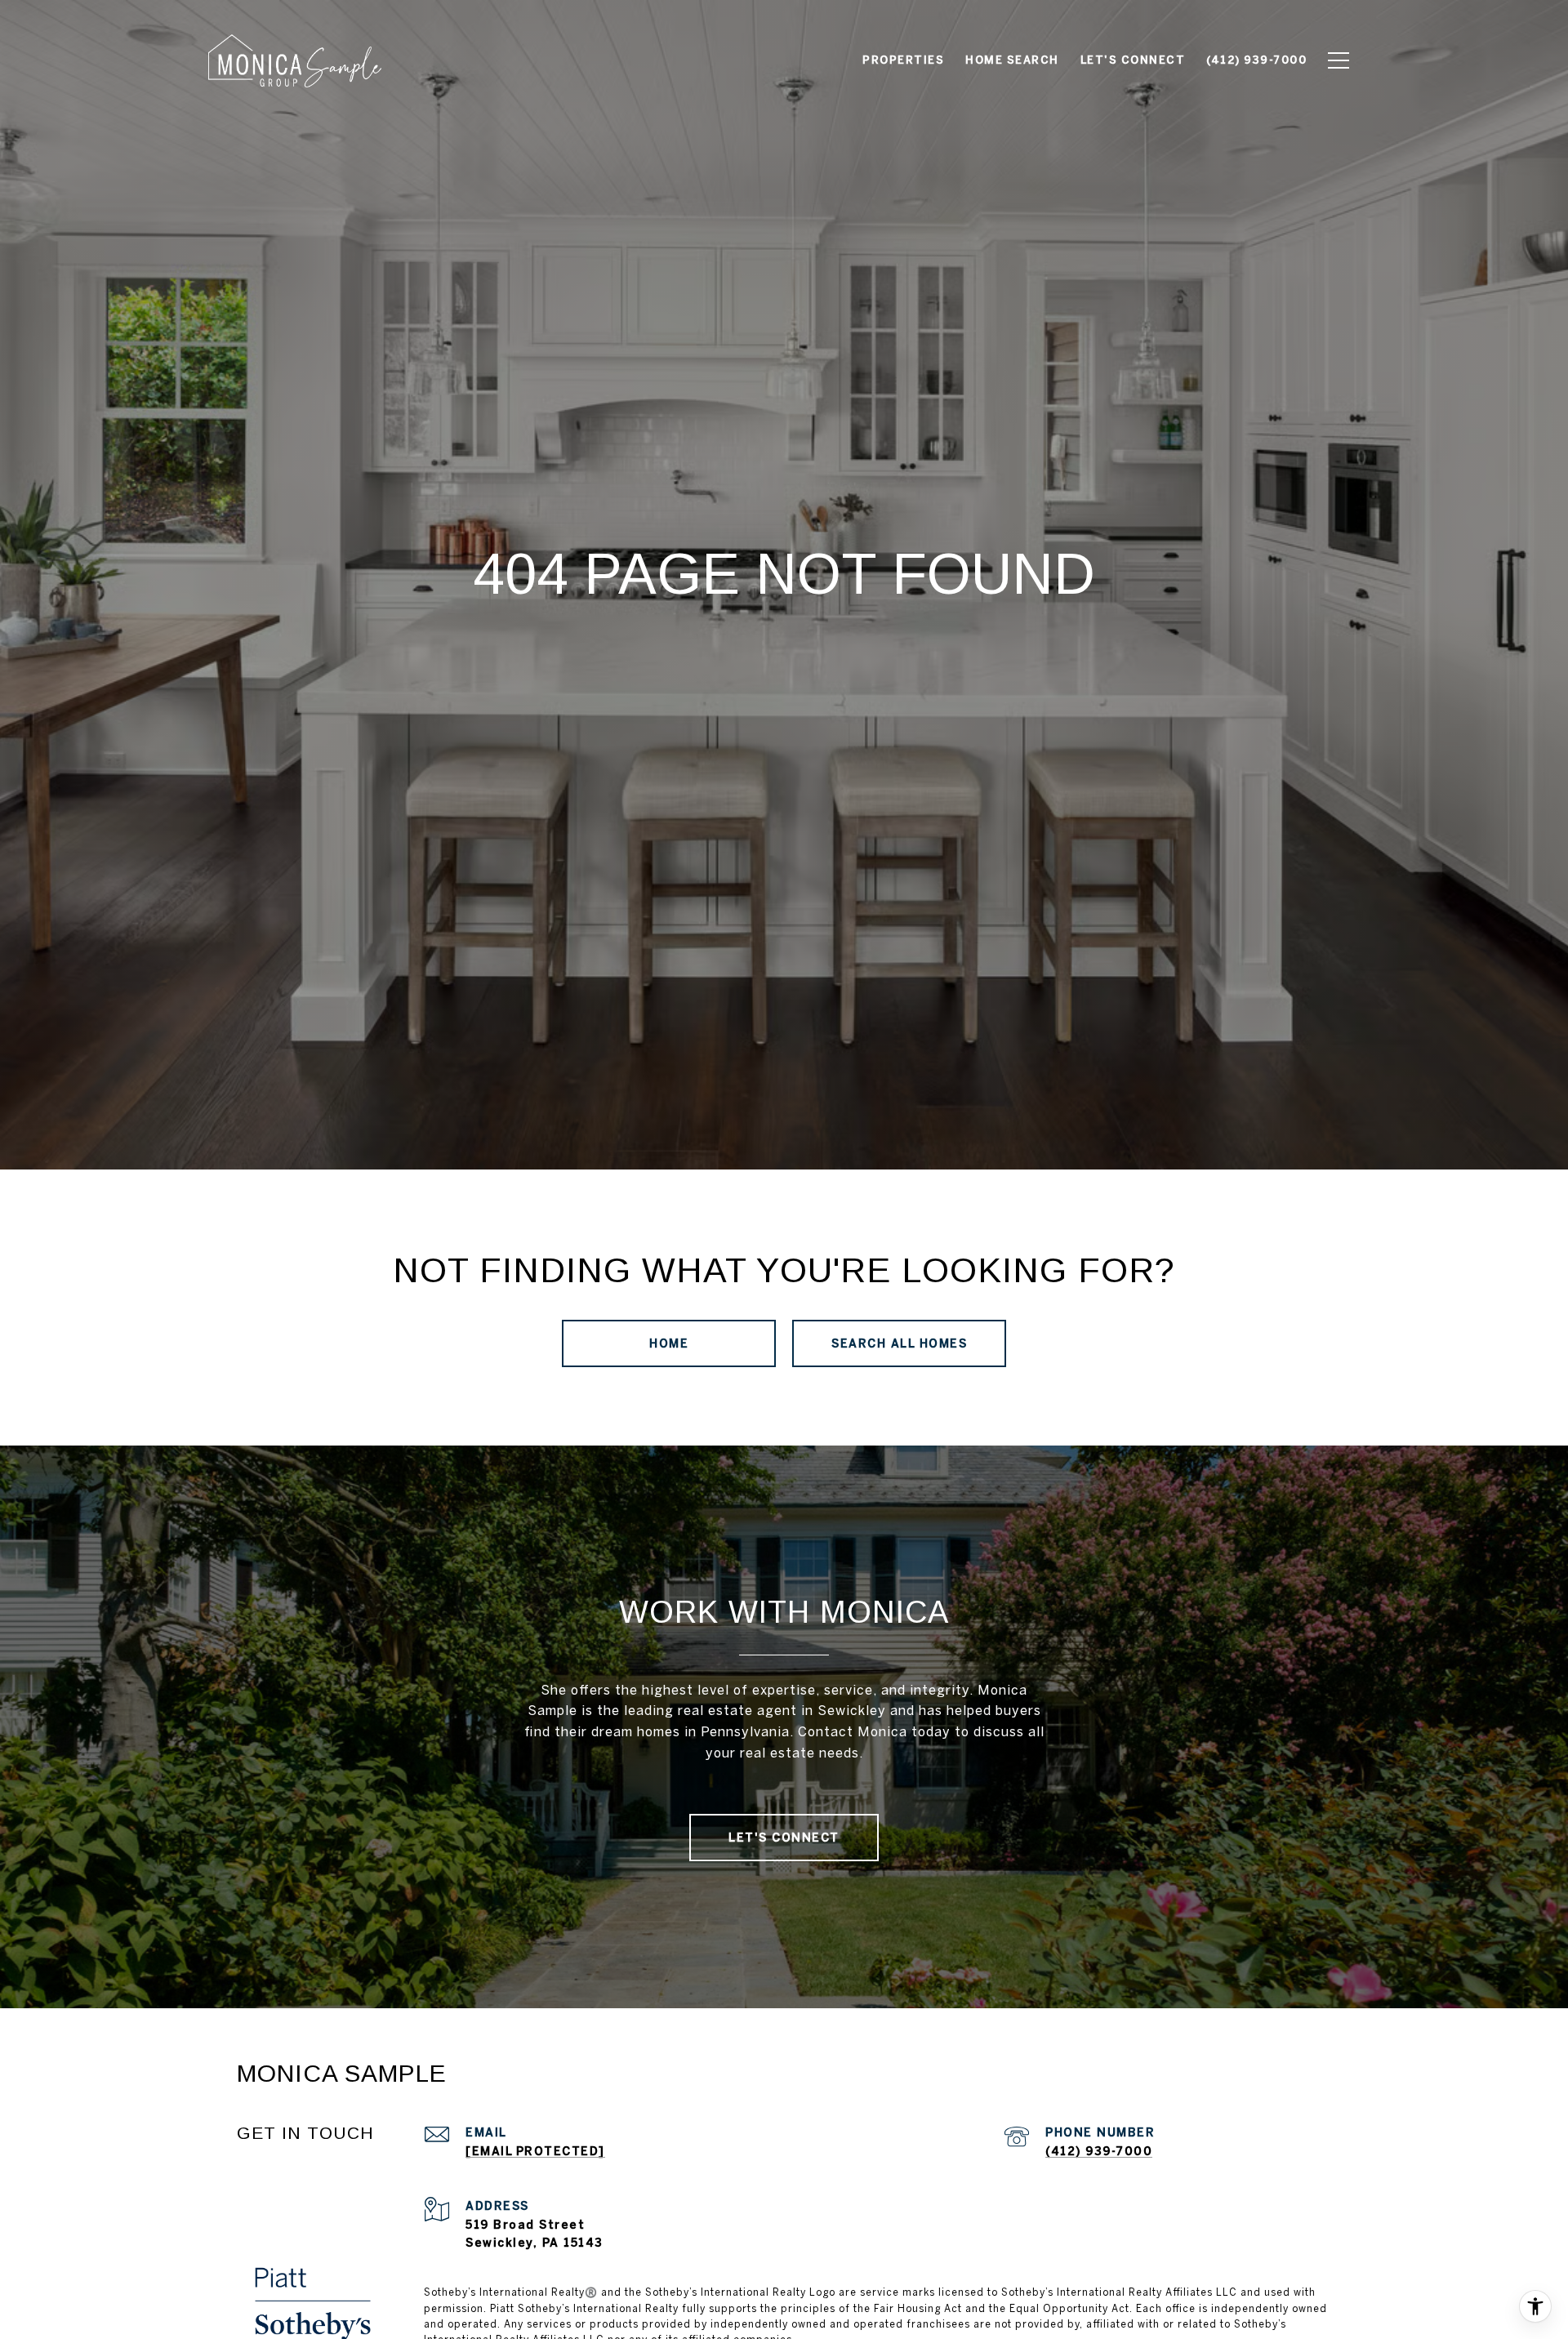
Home (669, 1343)
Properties (903, 60)
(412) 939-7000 (1099, 2151)
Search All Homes (899, 1343)
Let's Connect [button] (784, 1838)
